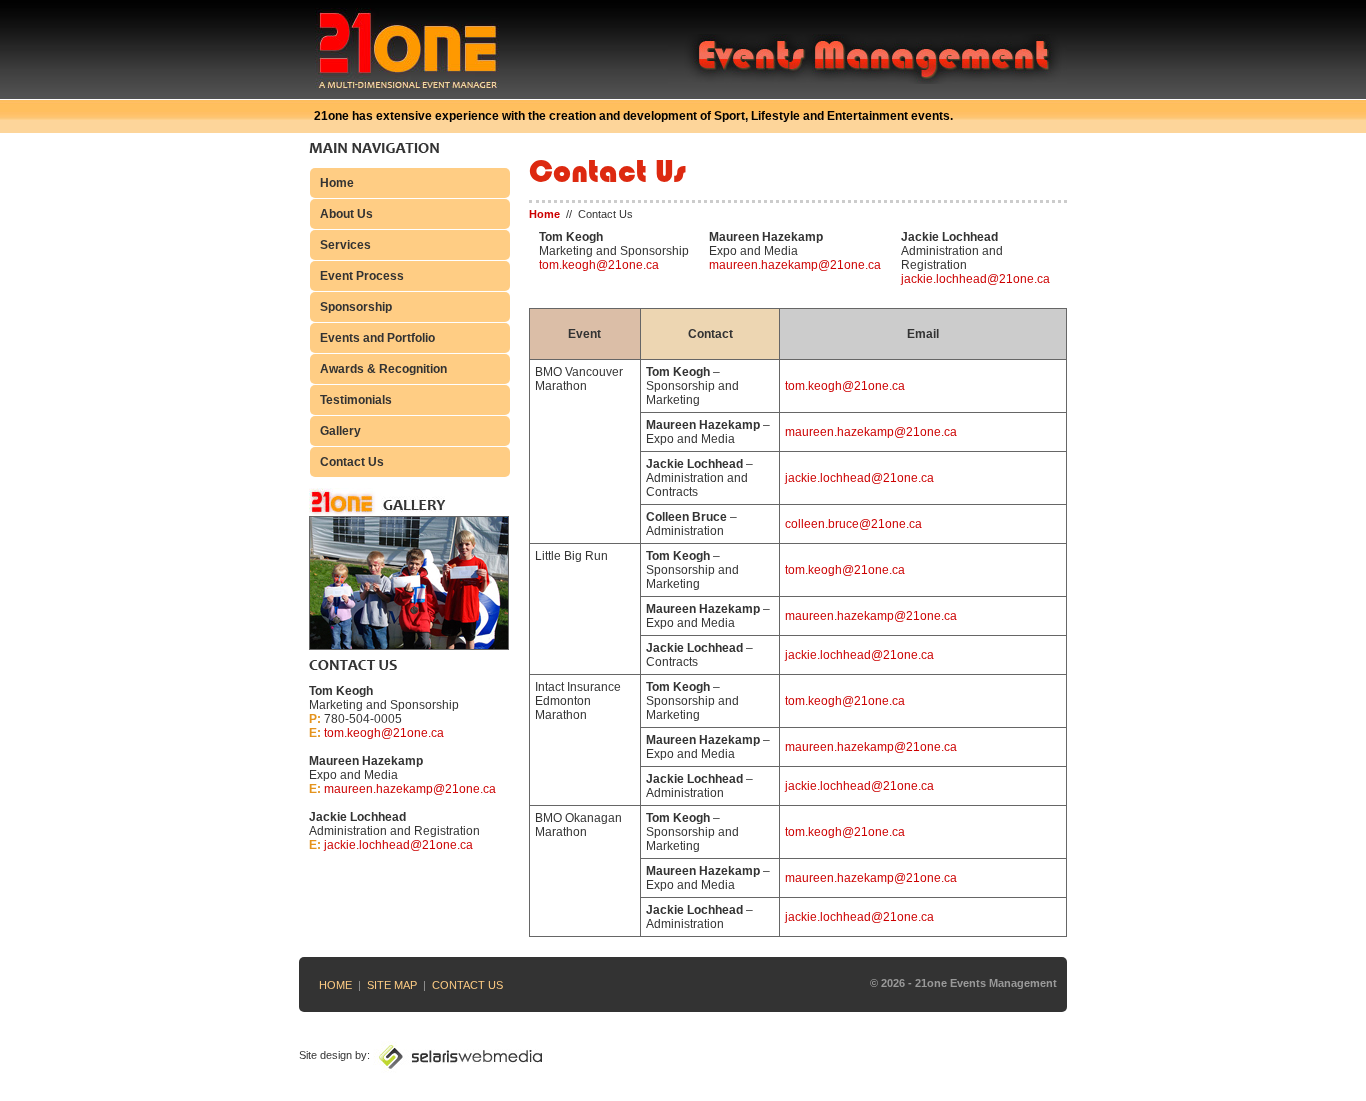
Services (345, 245)
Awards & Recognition (383, 369)
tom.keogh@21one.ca (384, 733)
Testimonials (356, 400)
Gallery (340, 431)
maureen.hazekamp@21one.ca (410, 789)
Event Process (362, 276)
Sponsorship (356, 307)
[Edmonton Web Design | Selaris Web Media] (460, 1055)
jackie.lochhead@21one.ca (398, 845)
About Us (346, 214)
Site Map (392, 985)
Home (337, 183)
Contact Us (352, 462)
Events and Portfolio (377, 338)
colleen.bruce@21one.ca (853, 524)
